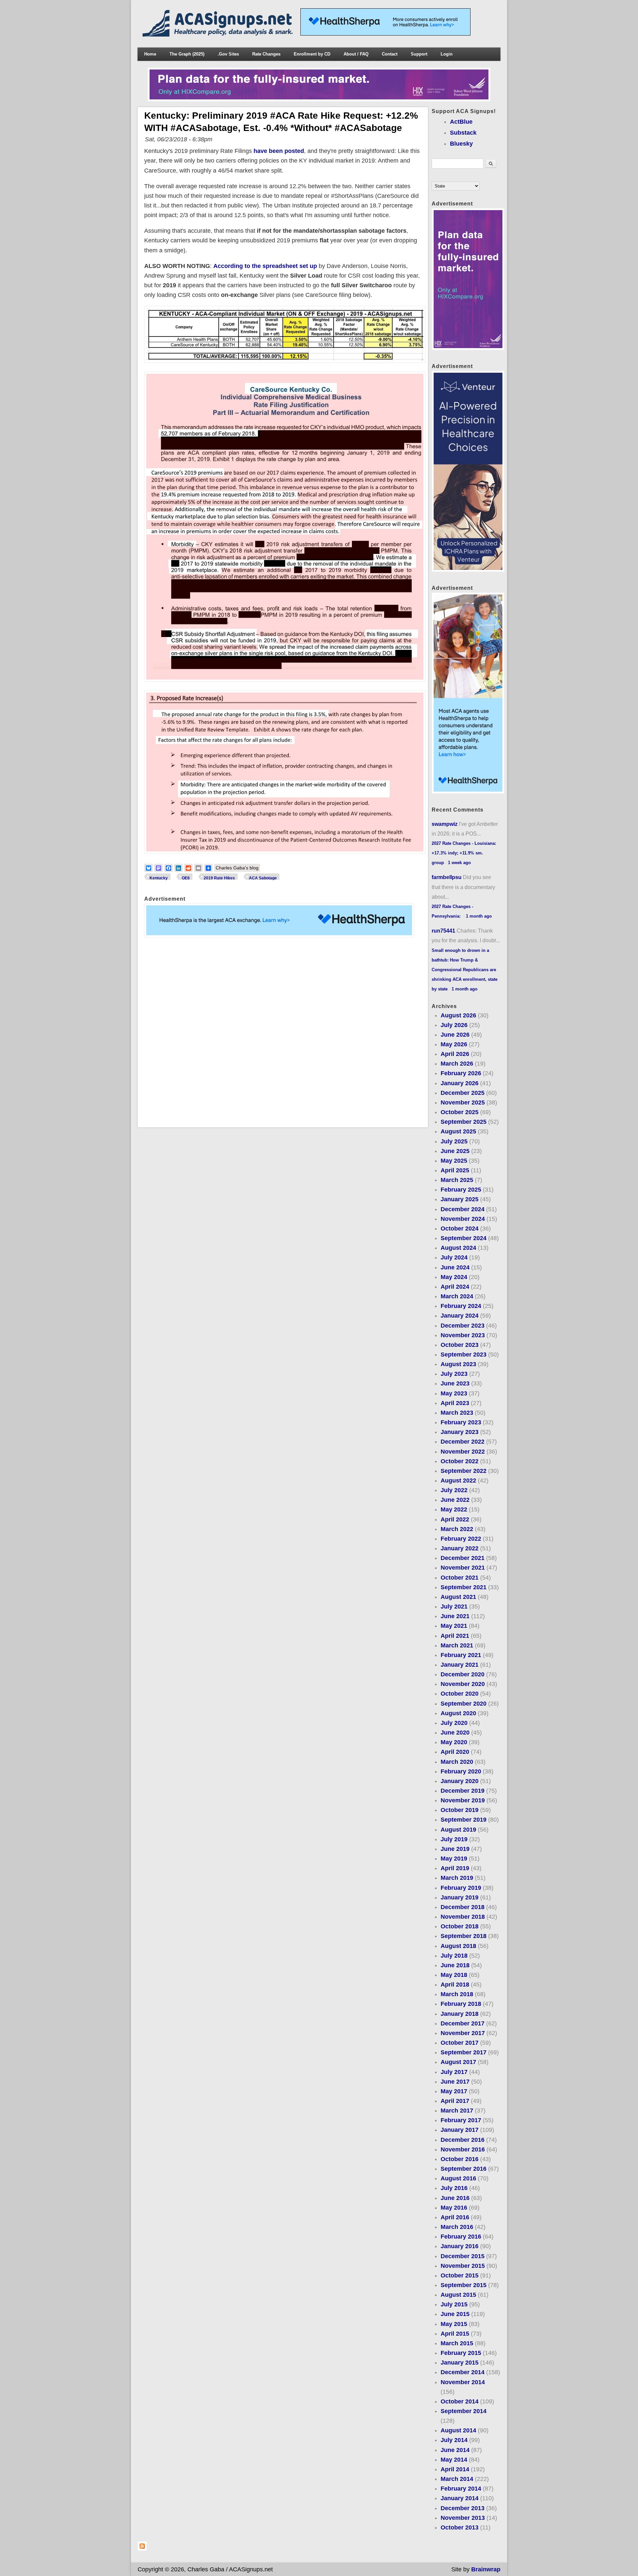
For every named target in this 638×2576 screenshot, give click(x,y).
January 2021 (460, 1665)
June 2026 (455, 1035)
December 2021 (463, 1558)
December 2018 (463, 1907)
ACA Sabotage (263, 878)
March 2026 (457, 1064)
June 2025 (455, 1151)
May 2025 (454, 1161)
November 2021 (463, 1568)
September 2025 (464, 1122)
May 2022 (454, 1509)
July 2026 (454, 1025)
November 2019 (463, 1800)
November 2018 (463, 1917)
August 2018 (458, 1946)
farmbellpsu (447, 877)
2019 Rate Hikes (219, 878)
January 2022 (460, 1548)
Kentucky (159, 878)
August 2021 (458, 1597)
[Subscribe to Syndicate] (142, 2549)
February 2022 (461, 1539)
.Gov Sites (228, 54)
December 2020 (463, 1674)
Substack (463, 133)
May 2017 (454, 2091)
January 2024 (460, 1316)
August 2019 (458, 1830)
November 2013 (463, 2518)
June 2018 (455, 1965)
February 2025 (461, 1190)
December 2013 (463, 2508)
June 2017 (455, 2082)
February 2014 (461, 2489)
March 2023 (457, 1413)
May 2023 (454, 1393)
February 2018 (461, 2004)
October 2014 (460, 2401)
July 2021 (454, 1607)
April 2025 (455, 1170)
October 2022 (460, 1461)
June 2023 (455, 1383)
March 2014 (457, 2479)
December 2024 (463, 1209)
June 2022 (455, 1500)
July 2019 (454, 1839)
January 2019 (460, 1897)
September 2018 (464, 1936)
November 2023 (463, 1335)
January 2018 (460, 2014)
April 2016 (455, 2217)
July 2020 (454, 1723)
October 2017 (460, 2043)
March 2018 (457, 1994)
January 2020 (460, 1781)
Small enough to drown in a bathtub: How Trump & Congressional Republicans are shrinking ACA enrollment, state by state (465, 970)
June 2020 (455, 1733)
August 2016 (458, 2178)
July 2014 (454, 2440)
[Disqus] (283, 1032)
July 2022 (454, 1490)
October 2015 (460, 2275)
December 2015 (463, 2256)
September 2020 (464, 1704)
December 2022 (463, 1442)
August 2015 (458, 2295)
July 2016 (454, 2188)
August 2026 (458, 1015)
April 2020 (455, 1752)
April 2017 (455, 2101)
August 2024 (458, 1248)
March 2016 (457, 2227)
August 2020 (458, 1713)
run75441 (443, 931)
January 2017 (460, 2130)
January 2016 (460, 2246)
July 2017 (454, 2072)
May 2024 (454, 1277)
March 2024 (457, 1296)
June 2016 (455, 2198)
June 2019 (455, 1849)
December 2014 (463, 2372)
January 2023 (460, 1432)
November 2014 (463, 2382)
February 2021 (461, 1655)
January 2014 (460, 2498)
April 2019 (455, 1868)
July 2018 (454, 1956)
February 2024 (461, 1306)
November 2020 (463, 1684)
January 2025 (460, 1199)
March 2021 (457, 1645)
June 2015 (455, 2314)
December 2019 (463, 1791)
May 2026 (454, 1044)
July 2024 (454, 1257)
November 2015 (463, 2266)
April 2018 (455, 1985)
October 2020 (460, 1694)
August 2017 (458, 2062)
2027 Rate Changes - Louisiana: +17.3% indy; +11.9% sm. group (464, 853)
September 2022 (464, 1471)
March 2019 (457, 1878)
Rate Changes (266, 54)
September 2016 (464, 2169)
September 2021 (464, 1587)
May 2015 (454, 2324)
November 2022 (463, 1452)
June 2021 (455, 1616)
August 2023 (458, 1364)
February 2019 (461, 1888)
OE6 (186, 878)
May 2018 (454, 1975)
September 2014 (464, 2411)
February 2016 (461, 2237)
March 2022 (457, 1529)
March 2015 (457, 2343)
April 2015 (455, 2334)
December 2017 (463, 2023)
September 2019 (464, 1820)
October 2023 (460, 1345)
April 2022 (455, 1519)
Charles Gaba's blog (237, 868)
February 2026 (461, 1073)
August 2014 (458, 2430)
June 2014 (455, 2450)
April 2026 (455, 1054)
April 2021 (455, 1636)
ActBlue (461, 122)
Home (150, 54)
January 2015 (460, 2363)
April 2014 (455, 2469)
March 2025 (457, 1180)
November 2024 (463, 1219)
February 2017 (461, 2120)
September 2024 (464, 1238)
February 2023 (461, 1422)
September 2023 (464, 1354)
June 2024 (455, 1267)
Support (419, 54)
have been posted (279, 151)
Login (447, 54)
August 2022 (458, 1481)
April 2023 (455, 1403)
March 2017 (457, 2111)
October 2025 (460, 1112)
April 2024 (455, 1287)
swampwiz (445, 824)
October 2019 (460, 1810)
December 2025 (463, 1093)
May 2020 (454, 1742)
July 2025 (454, 1141)
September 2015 (464, 2285)
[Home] (219, 35)
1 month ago (479, 916)
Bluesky (461, 144)
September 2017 (464, 2052)
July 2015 (454, 2304)
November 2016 (463, 2149)
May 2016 (454, 2208)
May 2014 (454, 2460)
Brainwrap (486, 2569)
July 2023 (454, 1374)
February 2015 (461, 2353)
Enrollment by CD (312, 54)
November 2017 (463, 2033)
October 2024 (460, 1228)
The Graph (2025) (187, 54)
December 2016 (463, 2140)
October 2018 (460, 1926)
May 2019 (454, 1859)
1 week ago (459, 863)
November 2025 (463, 1102)
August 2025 (458, 1131)
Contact (390, 54)
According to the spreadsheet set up (265, 266)
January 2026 (460, 1083)
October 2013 (460, 2527)
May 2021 (454, 1626)
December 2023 (463, 1326)
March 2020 (457, 1762)
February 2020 (461, 1771)
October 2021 (460, 1578)
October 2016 (460, 2159)
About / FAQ (356, 54)
